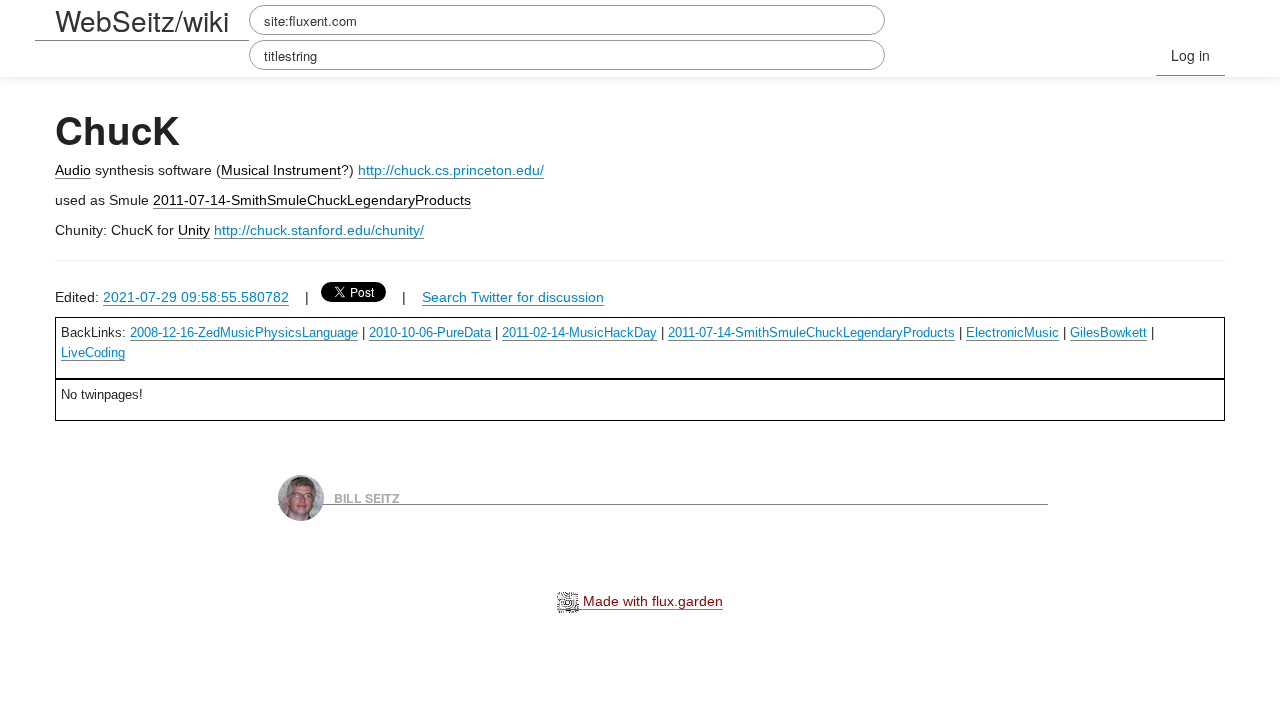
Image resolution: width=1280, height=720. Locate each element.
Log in (1190, 55)
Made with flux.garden (651, 601)
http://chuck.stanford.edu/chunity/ (319, 230)
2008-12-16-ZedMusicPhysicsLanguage (244, 332)
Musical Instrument (281, 170)
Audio (73, 170)
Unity (194, 230)
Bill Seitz (367, 497)
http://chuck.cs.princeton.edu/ (451, 170)
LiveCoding (93, 352)
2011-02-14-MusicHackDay (579, 332)
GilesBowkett (1108, 332)
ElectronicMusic (1012, 332)
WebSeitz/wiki (142, 20)
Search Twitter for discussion (513, 297)
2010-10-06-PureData (430, 332)
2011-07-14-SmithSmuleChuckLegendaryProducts (312, 200)
